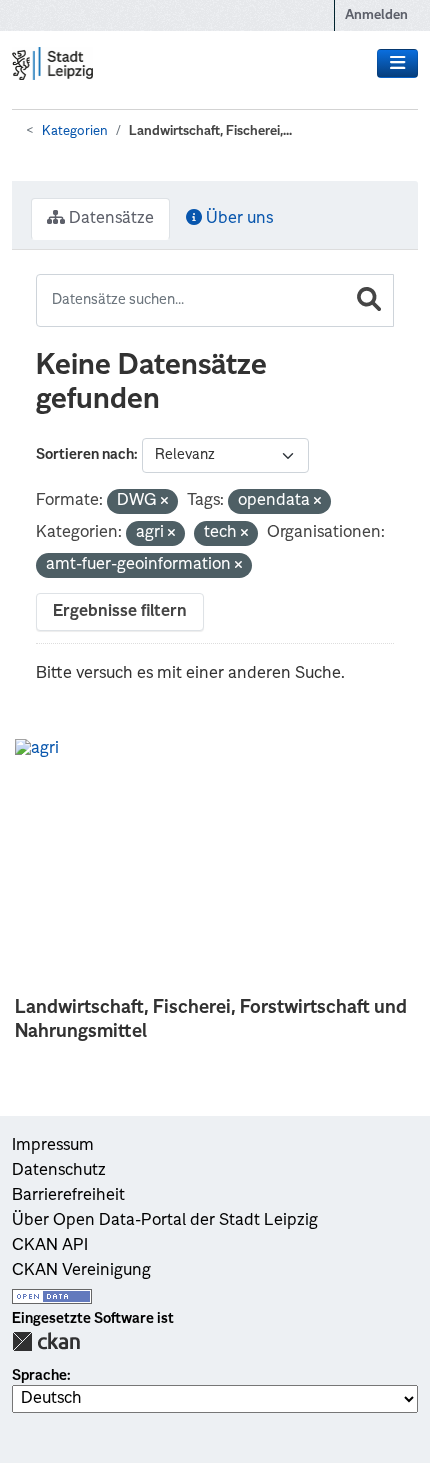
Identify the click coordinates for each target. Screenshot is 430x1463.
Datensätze (109, 219)
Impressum (53, 1146)
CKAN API (50, 1246)
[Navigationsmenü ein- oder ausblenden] (397, 64)
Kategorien (75, 131)
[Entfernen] (164, 502)
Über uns (237, 219)
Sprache (39, 1376)
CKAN (46, 1341)
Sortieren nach (85, 455)
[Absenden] (369, 300)
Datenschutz (59, 1171)
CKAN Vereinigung (81, 1271)
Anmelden (376, 15)
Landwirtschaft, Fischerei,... (210, 131)
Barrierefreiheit (68, 1196)
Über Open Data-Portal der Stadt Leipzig (165, 1221)
